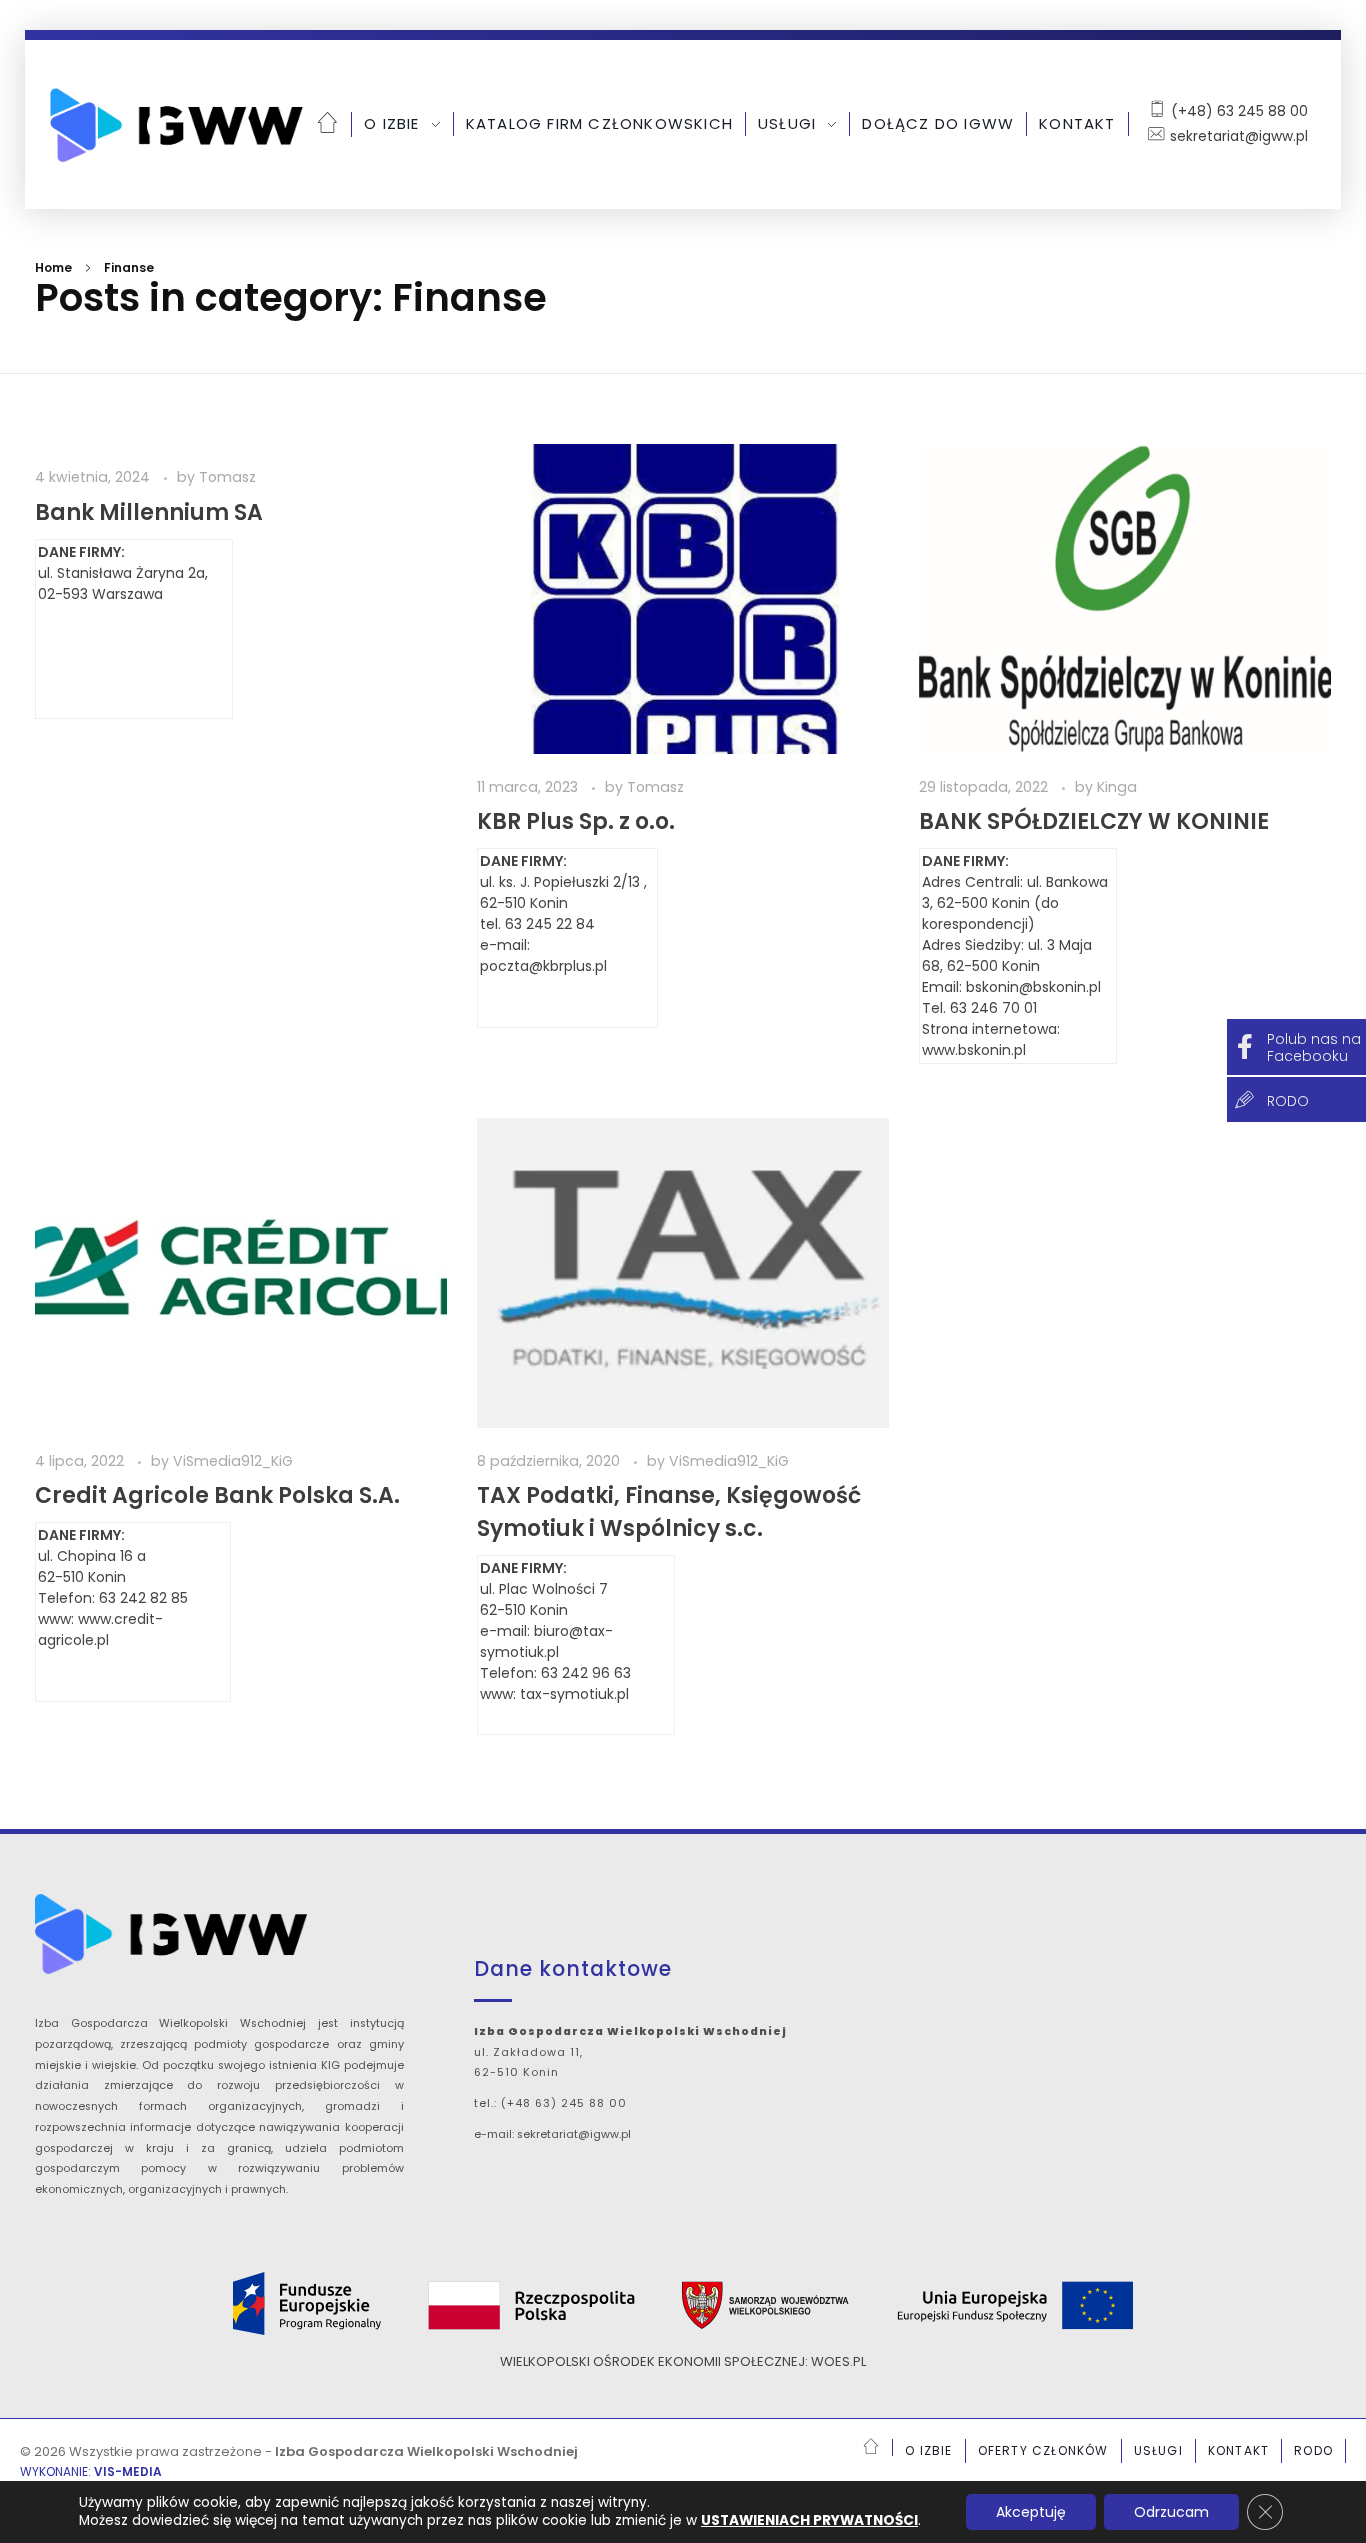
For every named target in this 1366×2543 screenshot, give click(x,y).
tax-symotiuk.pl (574, 1694)
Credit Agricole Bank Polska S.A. (217, 1495)
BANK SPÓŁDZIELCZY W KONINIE (1094, 821)
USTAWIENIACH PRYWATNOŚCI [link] (809, 2520)
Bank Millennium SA (149, 512)
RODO (1288, 1101)
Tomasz (227, 477)
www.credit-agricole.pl (100, 1629)
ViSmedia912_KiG (233, 1461)
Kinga (1117, 787)
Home (53, 267)
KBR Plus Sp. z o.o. (576, 821)
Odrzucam (1171, 2512)
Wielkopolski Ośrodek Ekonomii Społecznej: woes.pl (683, 2361)
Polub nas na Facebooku (1314, 1047)
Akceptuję (1031, 2512)
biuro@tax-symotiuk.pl (546, 1641)
